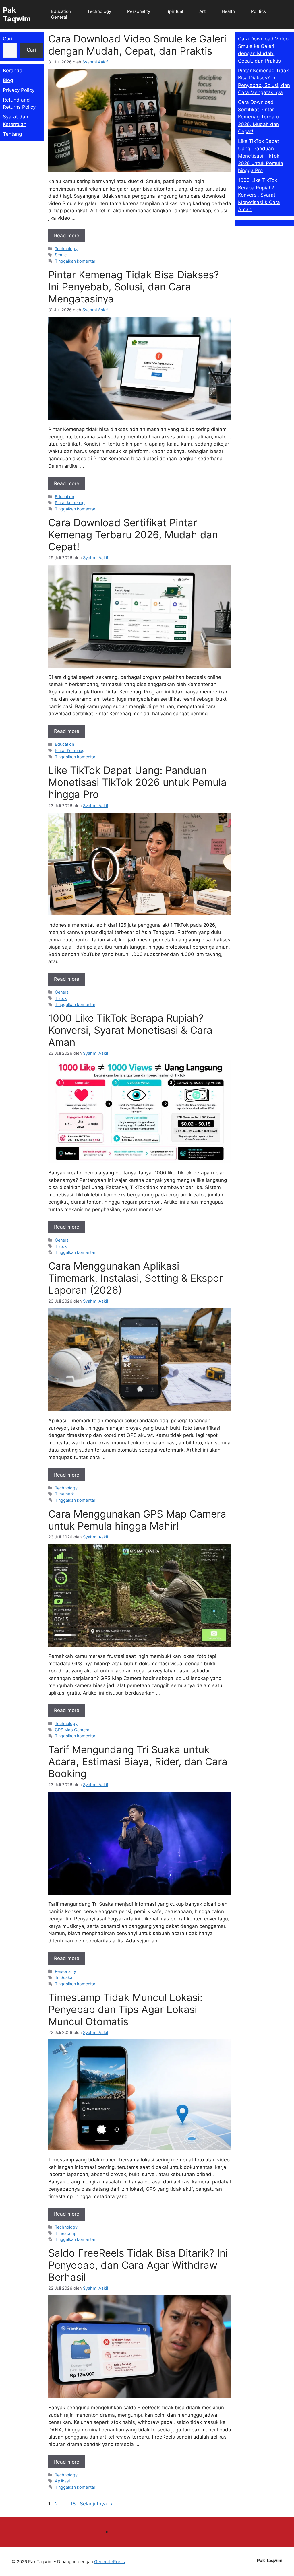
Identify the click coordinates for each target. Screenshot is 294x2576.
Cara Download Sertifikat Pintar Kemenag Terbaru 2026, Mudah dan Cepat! (133, 535)
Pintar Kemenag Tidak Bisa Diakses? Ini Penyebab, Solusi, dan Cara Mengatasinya (134, 287)
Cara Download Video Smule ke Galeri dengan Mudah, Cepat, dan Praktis (137, 45)
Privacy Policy (19, 90)
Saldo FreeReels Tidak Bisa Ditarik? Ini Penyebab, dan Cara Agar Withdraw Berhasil (138, 2265)
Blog (8, 80)
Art (202, 11)
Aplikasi (62, 2481)
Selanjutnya (96, 2504)
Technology (99, 11)
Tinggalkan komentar (75, 261)
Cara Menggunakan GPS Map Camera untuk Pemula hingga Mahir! (137, 1520)
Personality (139, 11)
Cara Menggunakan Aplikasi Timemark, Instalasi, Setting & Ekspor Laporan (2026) (136, 1278)
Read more (67, 236)
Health (228, 11)
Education (61, 11)
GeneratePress (110, 2562)
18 (73, 2504)
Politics (258, 11)
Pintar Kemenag (70, 503)
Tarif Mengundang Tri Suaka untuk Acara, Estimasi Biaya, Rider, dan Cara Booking (138, 1761)
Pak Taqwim (17, 14)
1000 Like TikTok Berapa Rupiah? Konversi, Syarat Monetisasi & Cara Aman (130, 1030)
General (59, 17)
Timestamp (66, 2233)
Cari (7, 39)
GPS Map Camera (72, 1730)
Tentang (12, 134)
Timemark (64, 1494)
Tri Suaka (64, 1977)
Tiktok (61, 998)
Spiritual (175, 11)
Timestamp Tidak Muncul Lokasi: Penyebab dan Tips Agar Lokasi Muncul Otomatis (125, 2009)
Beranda (13, 71)
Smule (61, 255)
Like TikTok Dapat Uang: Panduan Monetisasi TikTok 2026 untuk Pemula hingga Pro (137, 782)
